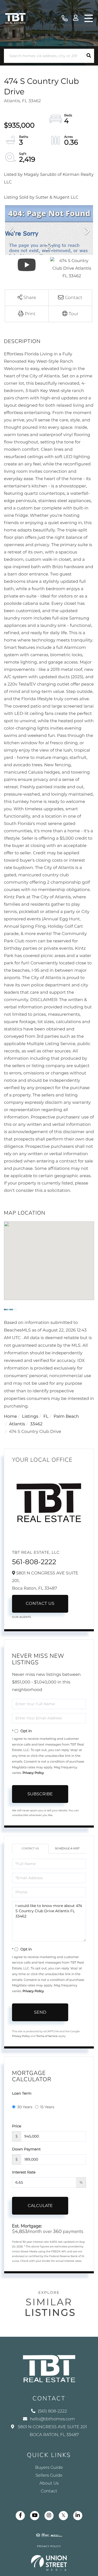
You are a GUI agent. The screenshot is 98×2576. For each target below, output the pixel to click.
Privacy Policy (33, 1773)
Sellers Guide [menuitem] (49, 2476)
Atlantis (17, 1424)
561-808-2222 (34, 1562)
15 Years (47, 2107)
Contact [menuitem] (49, 2491)
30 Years (25, 2107)
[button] (89, 56)
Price (17, 2126)
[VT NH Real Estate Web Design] (49, 2563)
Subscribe (40, 1794)
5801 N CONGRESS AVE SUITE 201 (52, 2431)
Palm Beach (66, 1417)
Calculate (40, 2206)
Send (40, 2012)
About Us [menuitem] (49, 2483)
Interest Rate (24, 2172)
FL (46, 1417)
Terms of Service (47, 2036)
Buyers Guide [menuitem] (49, 2468)
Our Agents (22, 1617)
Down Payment (26, 2149)
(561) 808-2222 (65, 18)
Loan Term (22, 2093)
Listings (30, 1417)
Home (10, 1417)
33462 (36, 1424)
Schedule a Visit (67, 1848)
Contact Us (40, 1604)
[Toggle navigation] (89, 18)
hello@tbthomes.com (52, 2419)
